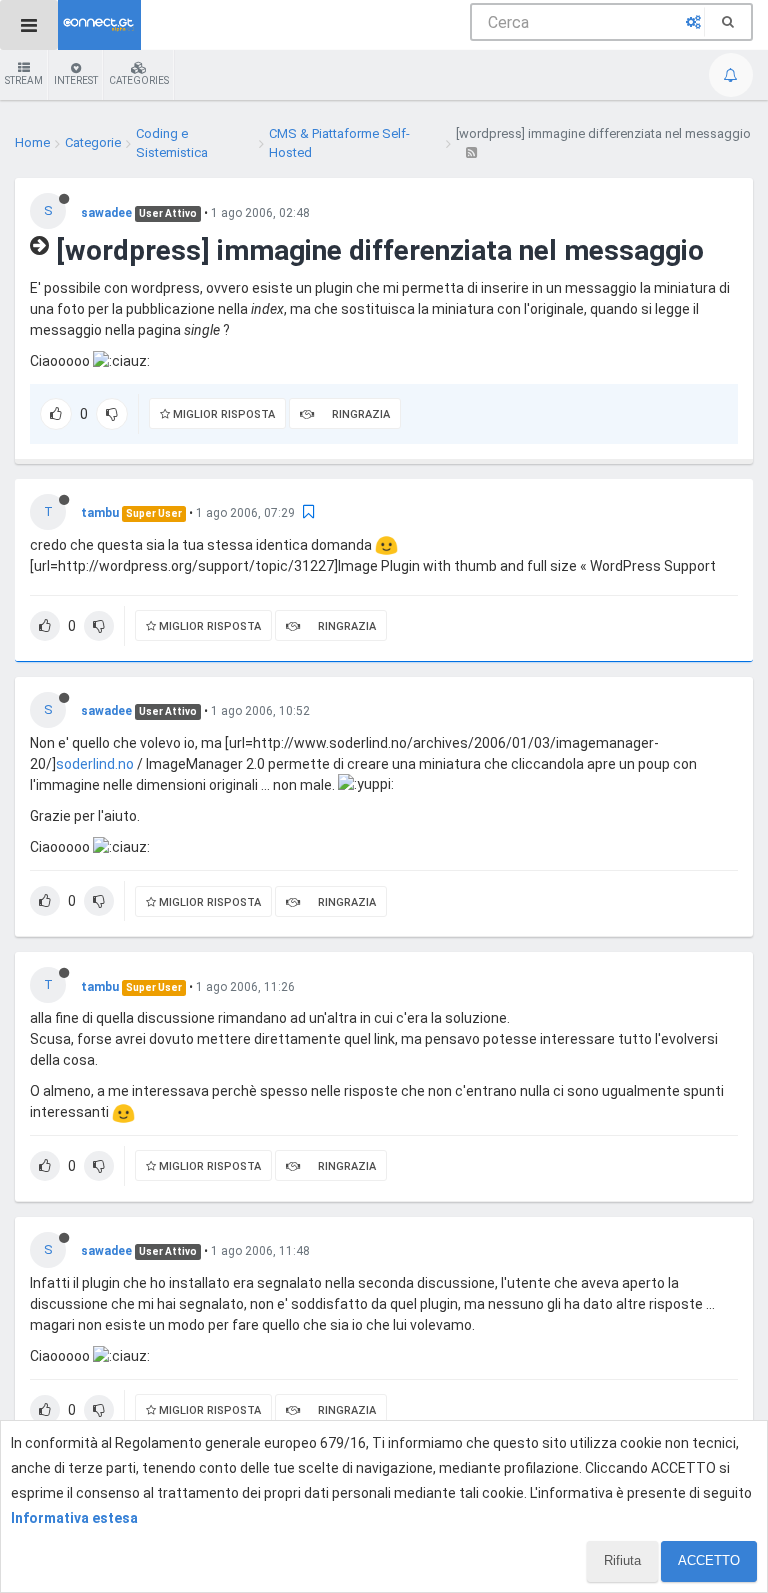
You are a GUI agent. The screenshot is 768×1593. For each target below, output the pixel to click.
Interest (76, 80)
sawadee (106, 213)
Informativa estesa (74, 1518)
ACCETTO (709, 1560)
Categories (139, 80)
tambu (100, 513)
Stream (24, 80)
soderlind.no (95, 764)
